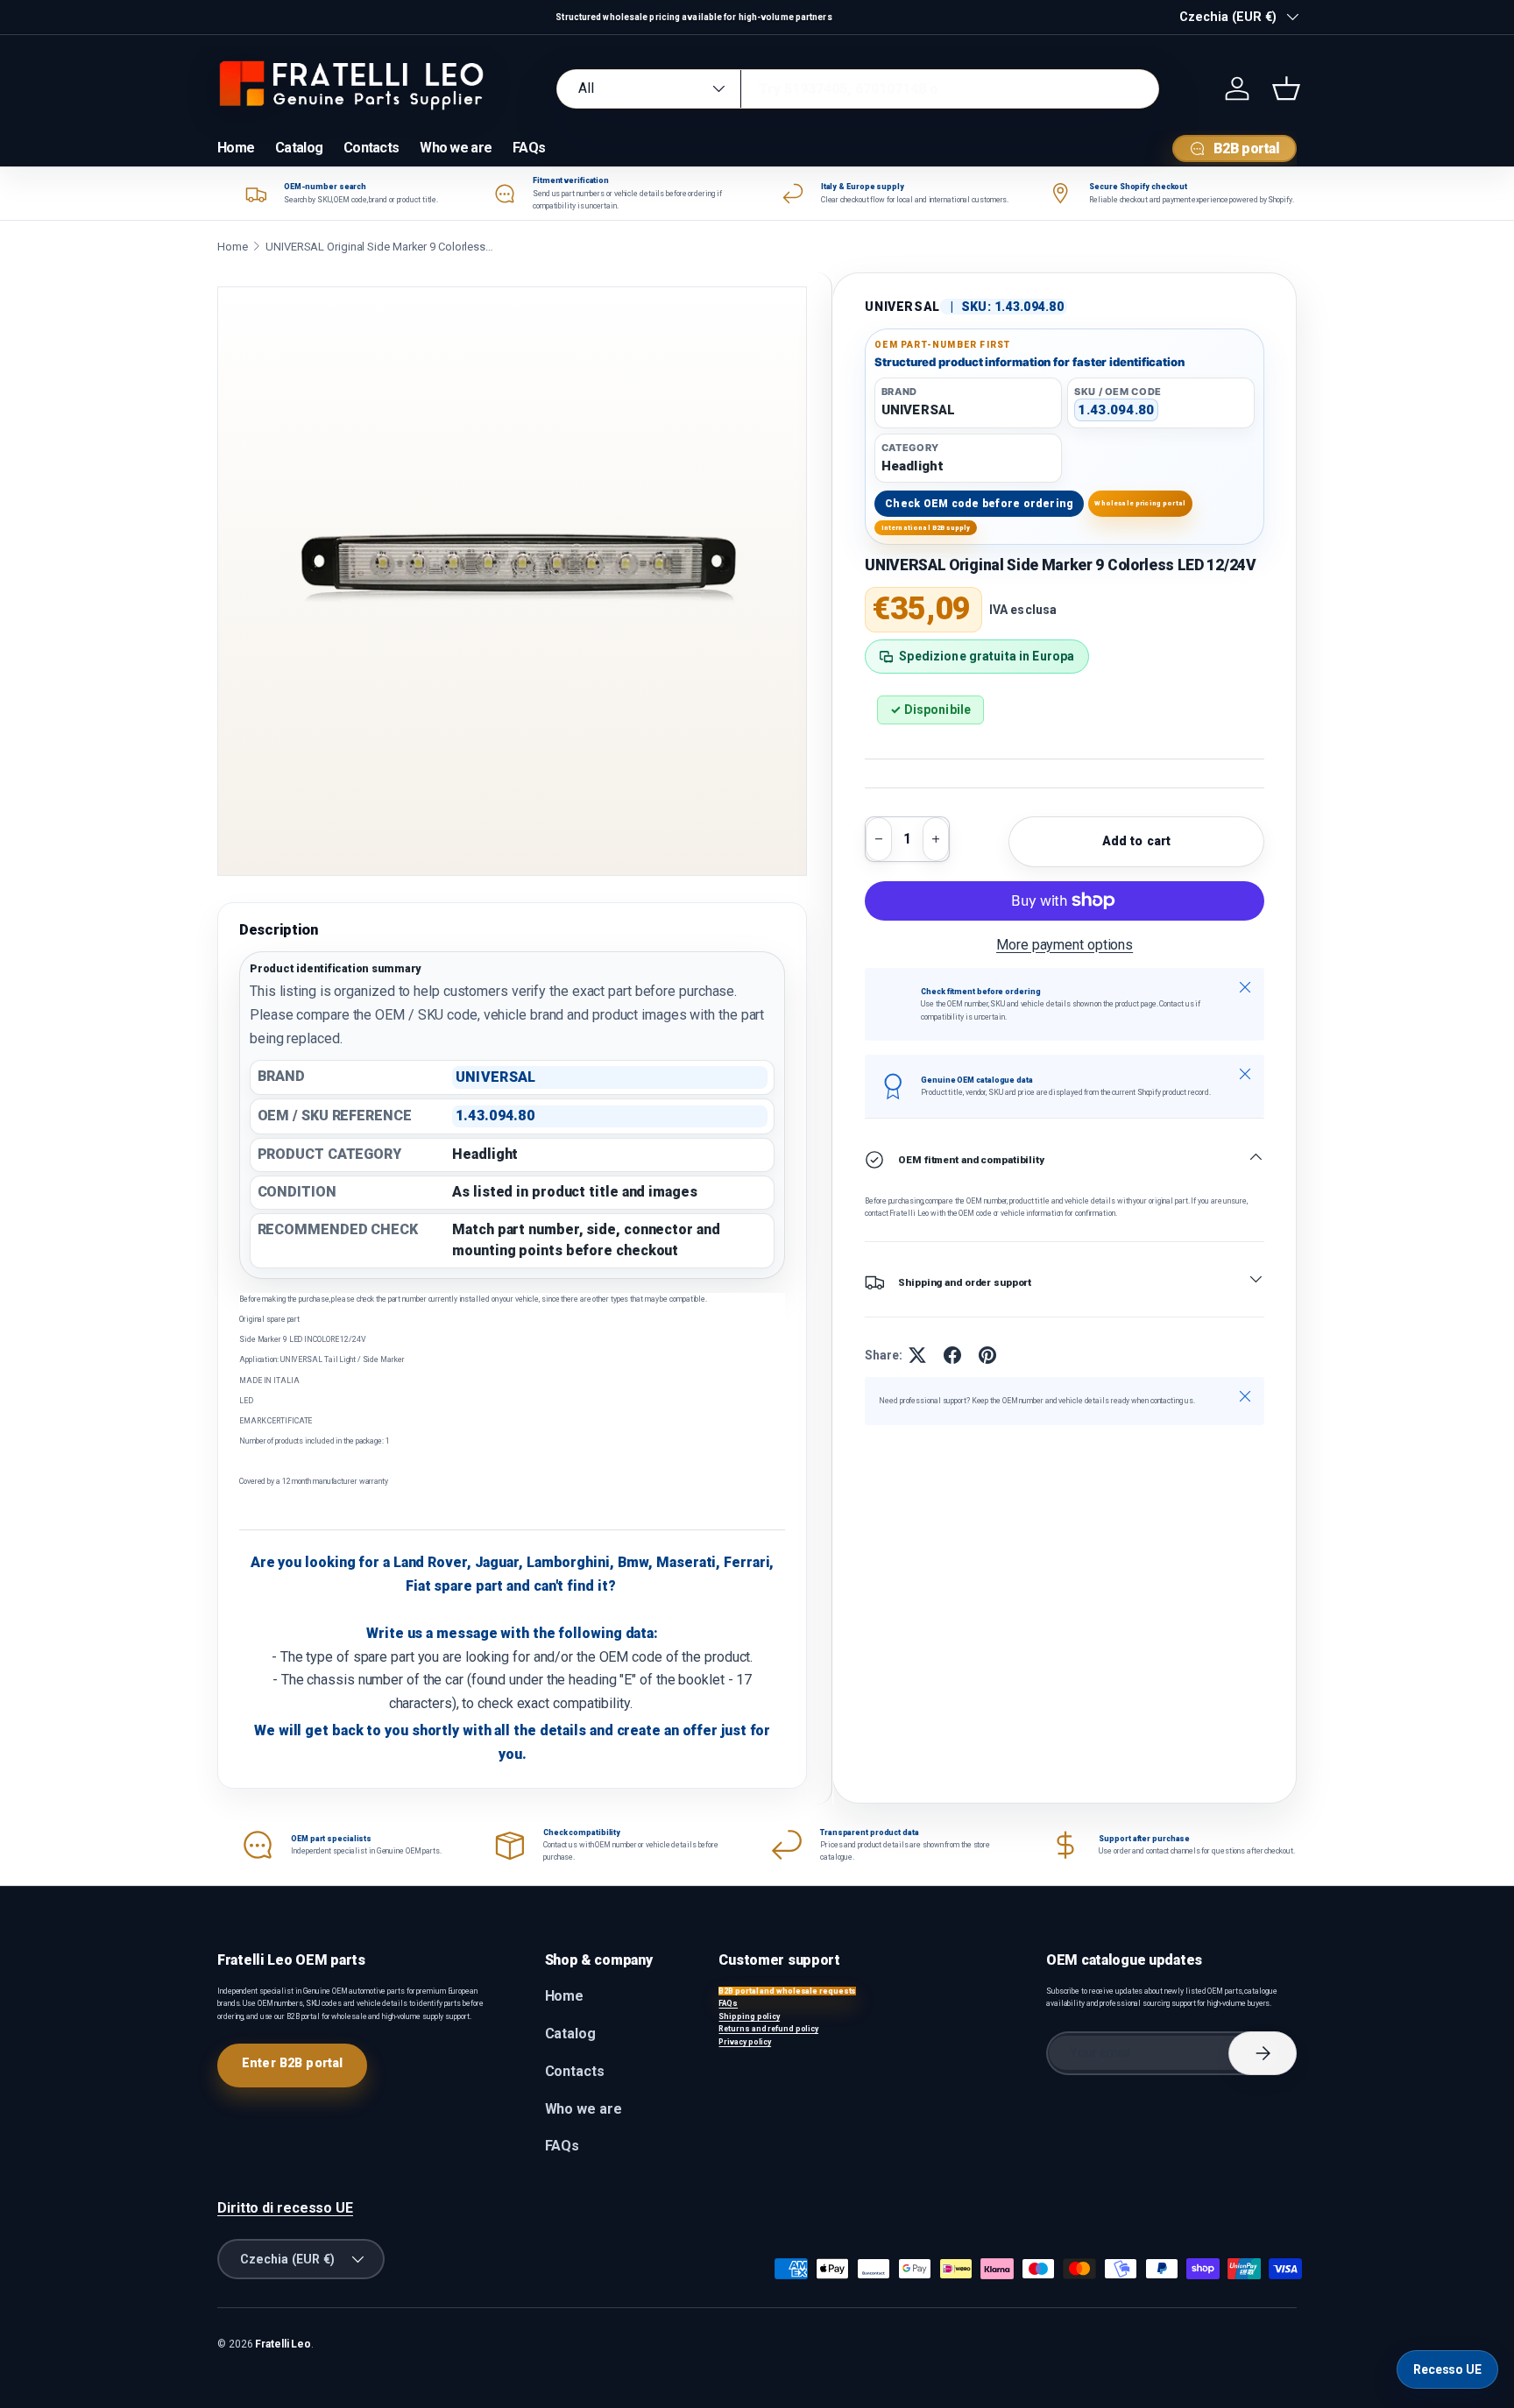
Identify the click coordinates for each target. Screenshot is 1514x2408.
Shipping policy (749, 2016)
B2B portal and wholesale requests (787, 1991)
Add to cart (1137, 841)
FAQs (529, 148)
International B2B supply (926, 528)
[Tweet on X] (917, 1355)
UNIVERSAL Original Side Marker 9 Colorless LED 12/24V (379, 247)
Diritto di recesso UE (285, 2208)
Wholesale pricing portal (1140, 503)
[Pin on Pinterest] (987, 1355)
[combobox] (858, 89)
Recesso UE (1447, 2369)
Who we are (456, 148)
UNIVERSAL (902, 307)
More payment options (1065, 945)
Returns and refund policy (768, 2029)
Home (236, 148)
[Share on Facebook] (952, 1355)
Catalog (299, 148)
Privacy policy (745, 2042)
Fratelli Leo (283, 2344)
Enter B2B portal (292, 2063)
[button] (1286, 88)
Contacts (371, 148)
